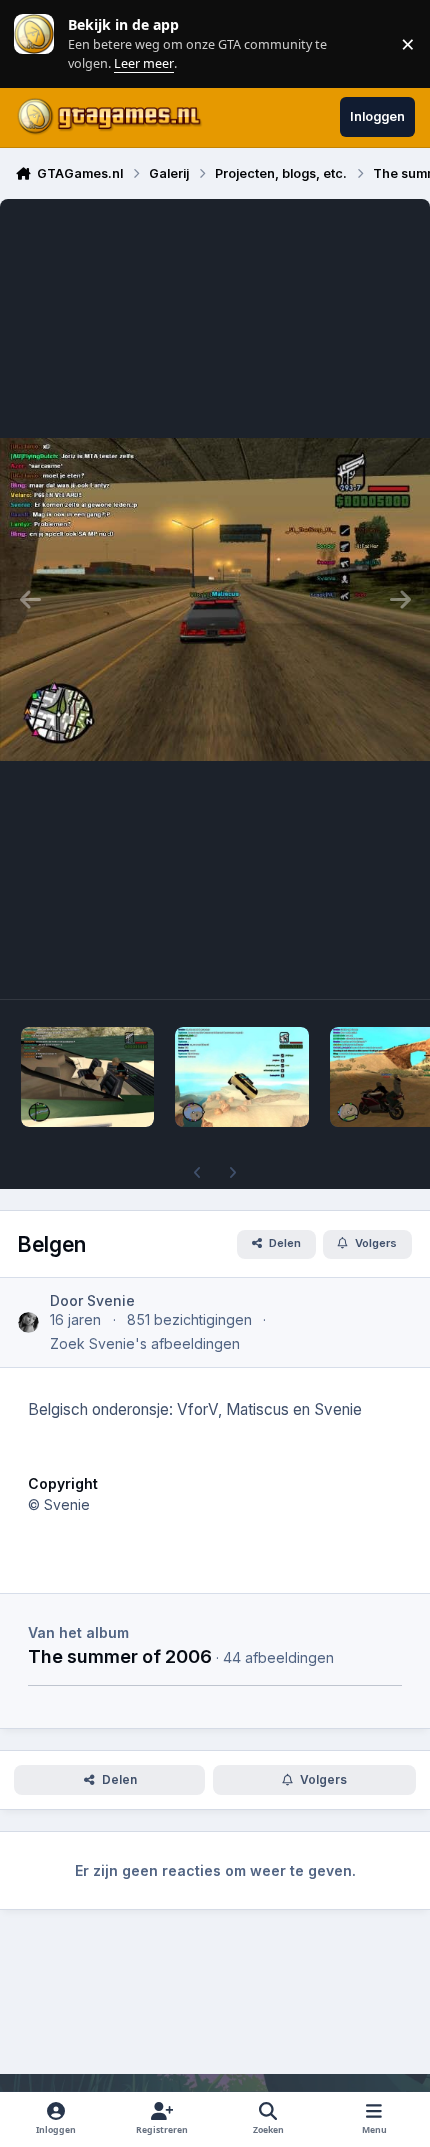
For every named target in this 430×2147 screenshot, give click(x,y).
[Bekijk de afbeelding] (87, 1077)
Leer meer (34, 43)
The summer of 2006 (120, 1656)
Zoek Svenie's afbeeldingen (145, 1343)
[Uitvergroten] (215, 599)
